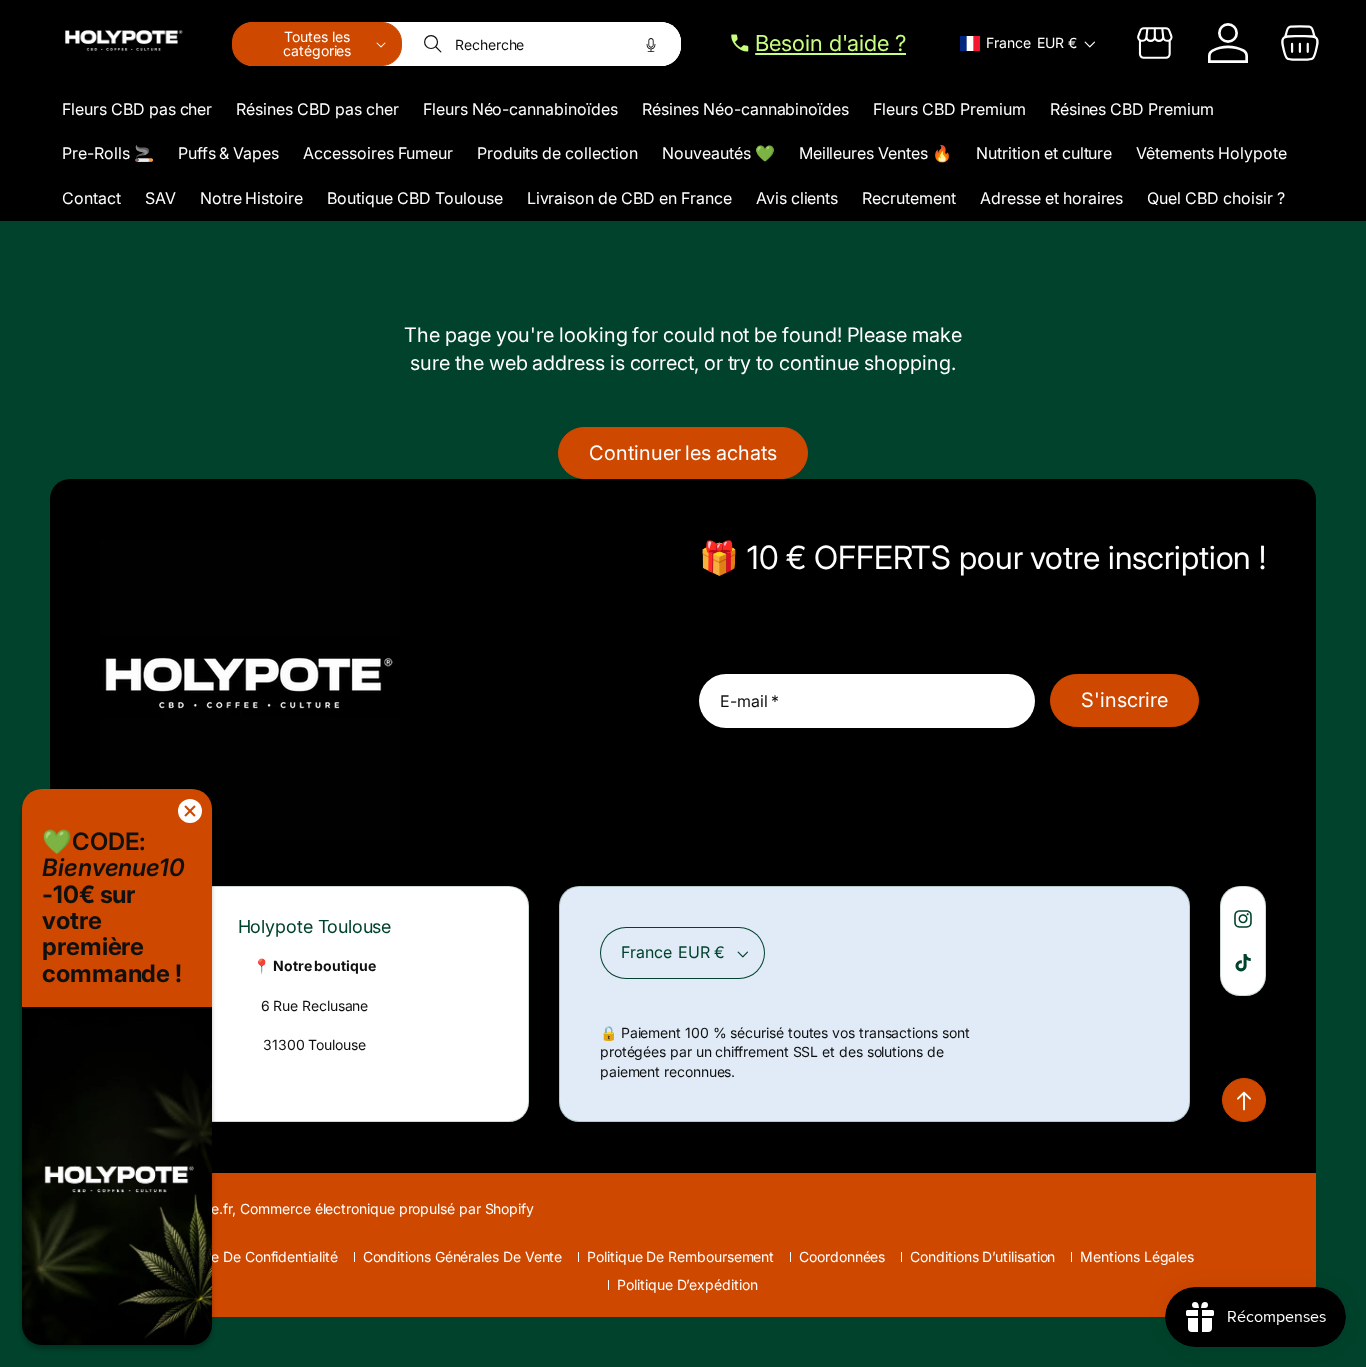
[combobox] (542, 44)
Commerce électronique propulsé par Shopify (387, 1208)
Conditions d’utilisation (982, 1256)
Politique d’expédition (687, 1284)
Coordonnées (842, 1256)
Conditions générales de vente (463, 1256)
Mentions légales (1137, 1256)
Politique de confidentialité (251, 1256)
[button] (317, 44)
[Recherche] (435, 44)
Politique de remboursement (680, 1256)
